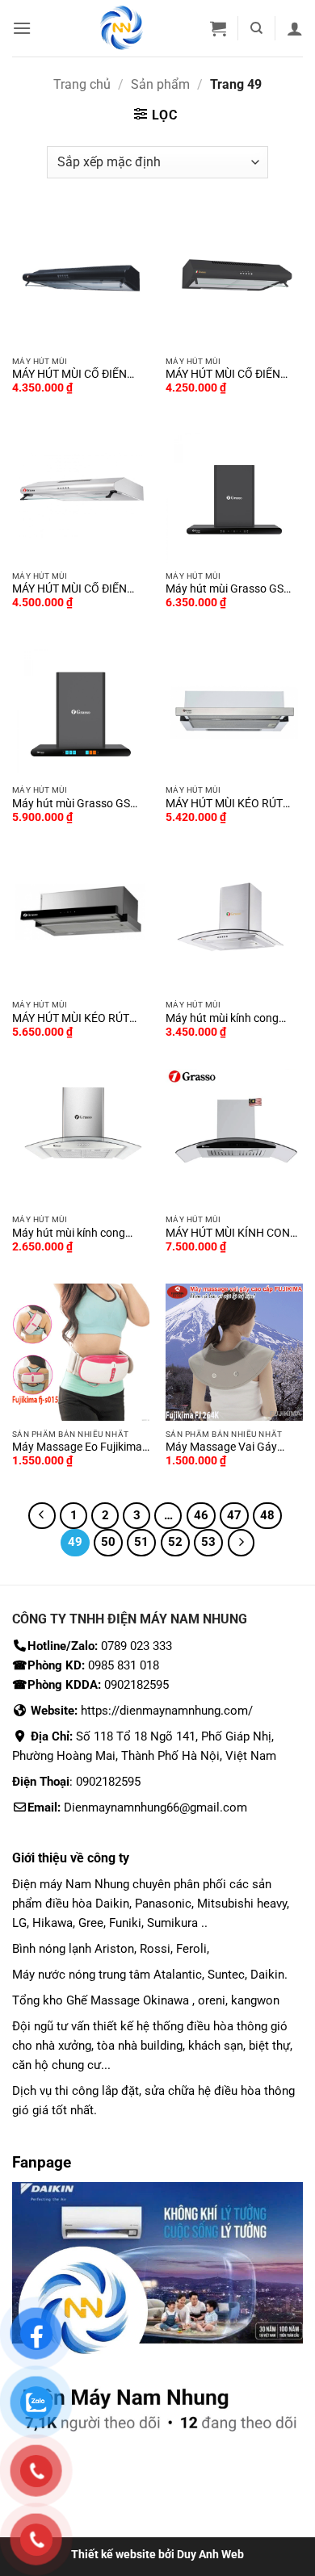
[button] (22, 28)
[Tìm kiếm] (256, 28)
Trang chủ (82, 84)
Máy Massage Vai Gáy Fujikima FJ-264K (221, 1447)
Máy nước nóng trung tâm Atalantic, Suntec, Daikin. (150, 1975)
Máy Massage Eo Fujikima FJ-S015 (77, 1447)
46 (201, 1515)
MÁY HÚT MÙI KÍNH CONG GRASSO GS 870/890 (232, 1234)
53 (208, 1542)
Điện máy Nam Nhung (72, 1884)
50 (108, 1542)
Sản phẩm (160, 84)
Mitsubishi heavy (242, 1904)
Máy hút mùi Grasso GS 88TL (71, 804)
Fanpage (42, 2162)
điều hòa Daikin (87, 1904)
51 (141, 1542)
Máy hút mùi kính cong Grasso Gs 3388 (222, 1019)
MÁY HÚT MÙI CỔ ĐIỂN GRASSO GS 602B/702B (226, 375)
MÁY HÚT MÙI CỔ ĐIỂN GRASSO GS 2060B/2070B (79, 375)
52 (175, 1542)
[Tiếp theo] (241, 1543)
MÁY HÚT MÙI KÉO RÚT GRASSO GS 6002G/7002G (80, 1019)
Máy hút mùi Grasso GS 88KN (225, 589)
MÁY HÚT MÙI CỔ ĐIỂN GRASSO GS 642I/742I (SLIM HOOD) (69, 589)
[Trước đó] (42, 1516)
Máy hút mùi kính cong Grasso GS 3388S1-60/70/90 (69, 1234)
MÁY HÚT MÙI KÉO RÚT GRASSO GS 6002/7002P (229, 804)
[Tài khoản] (295, 28)
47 (234, 1515)
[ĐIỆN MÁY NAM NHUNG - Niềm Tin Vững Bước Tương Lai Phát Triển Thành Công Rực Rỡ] (122, 28)
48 (267, 1515)
